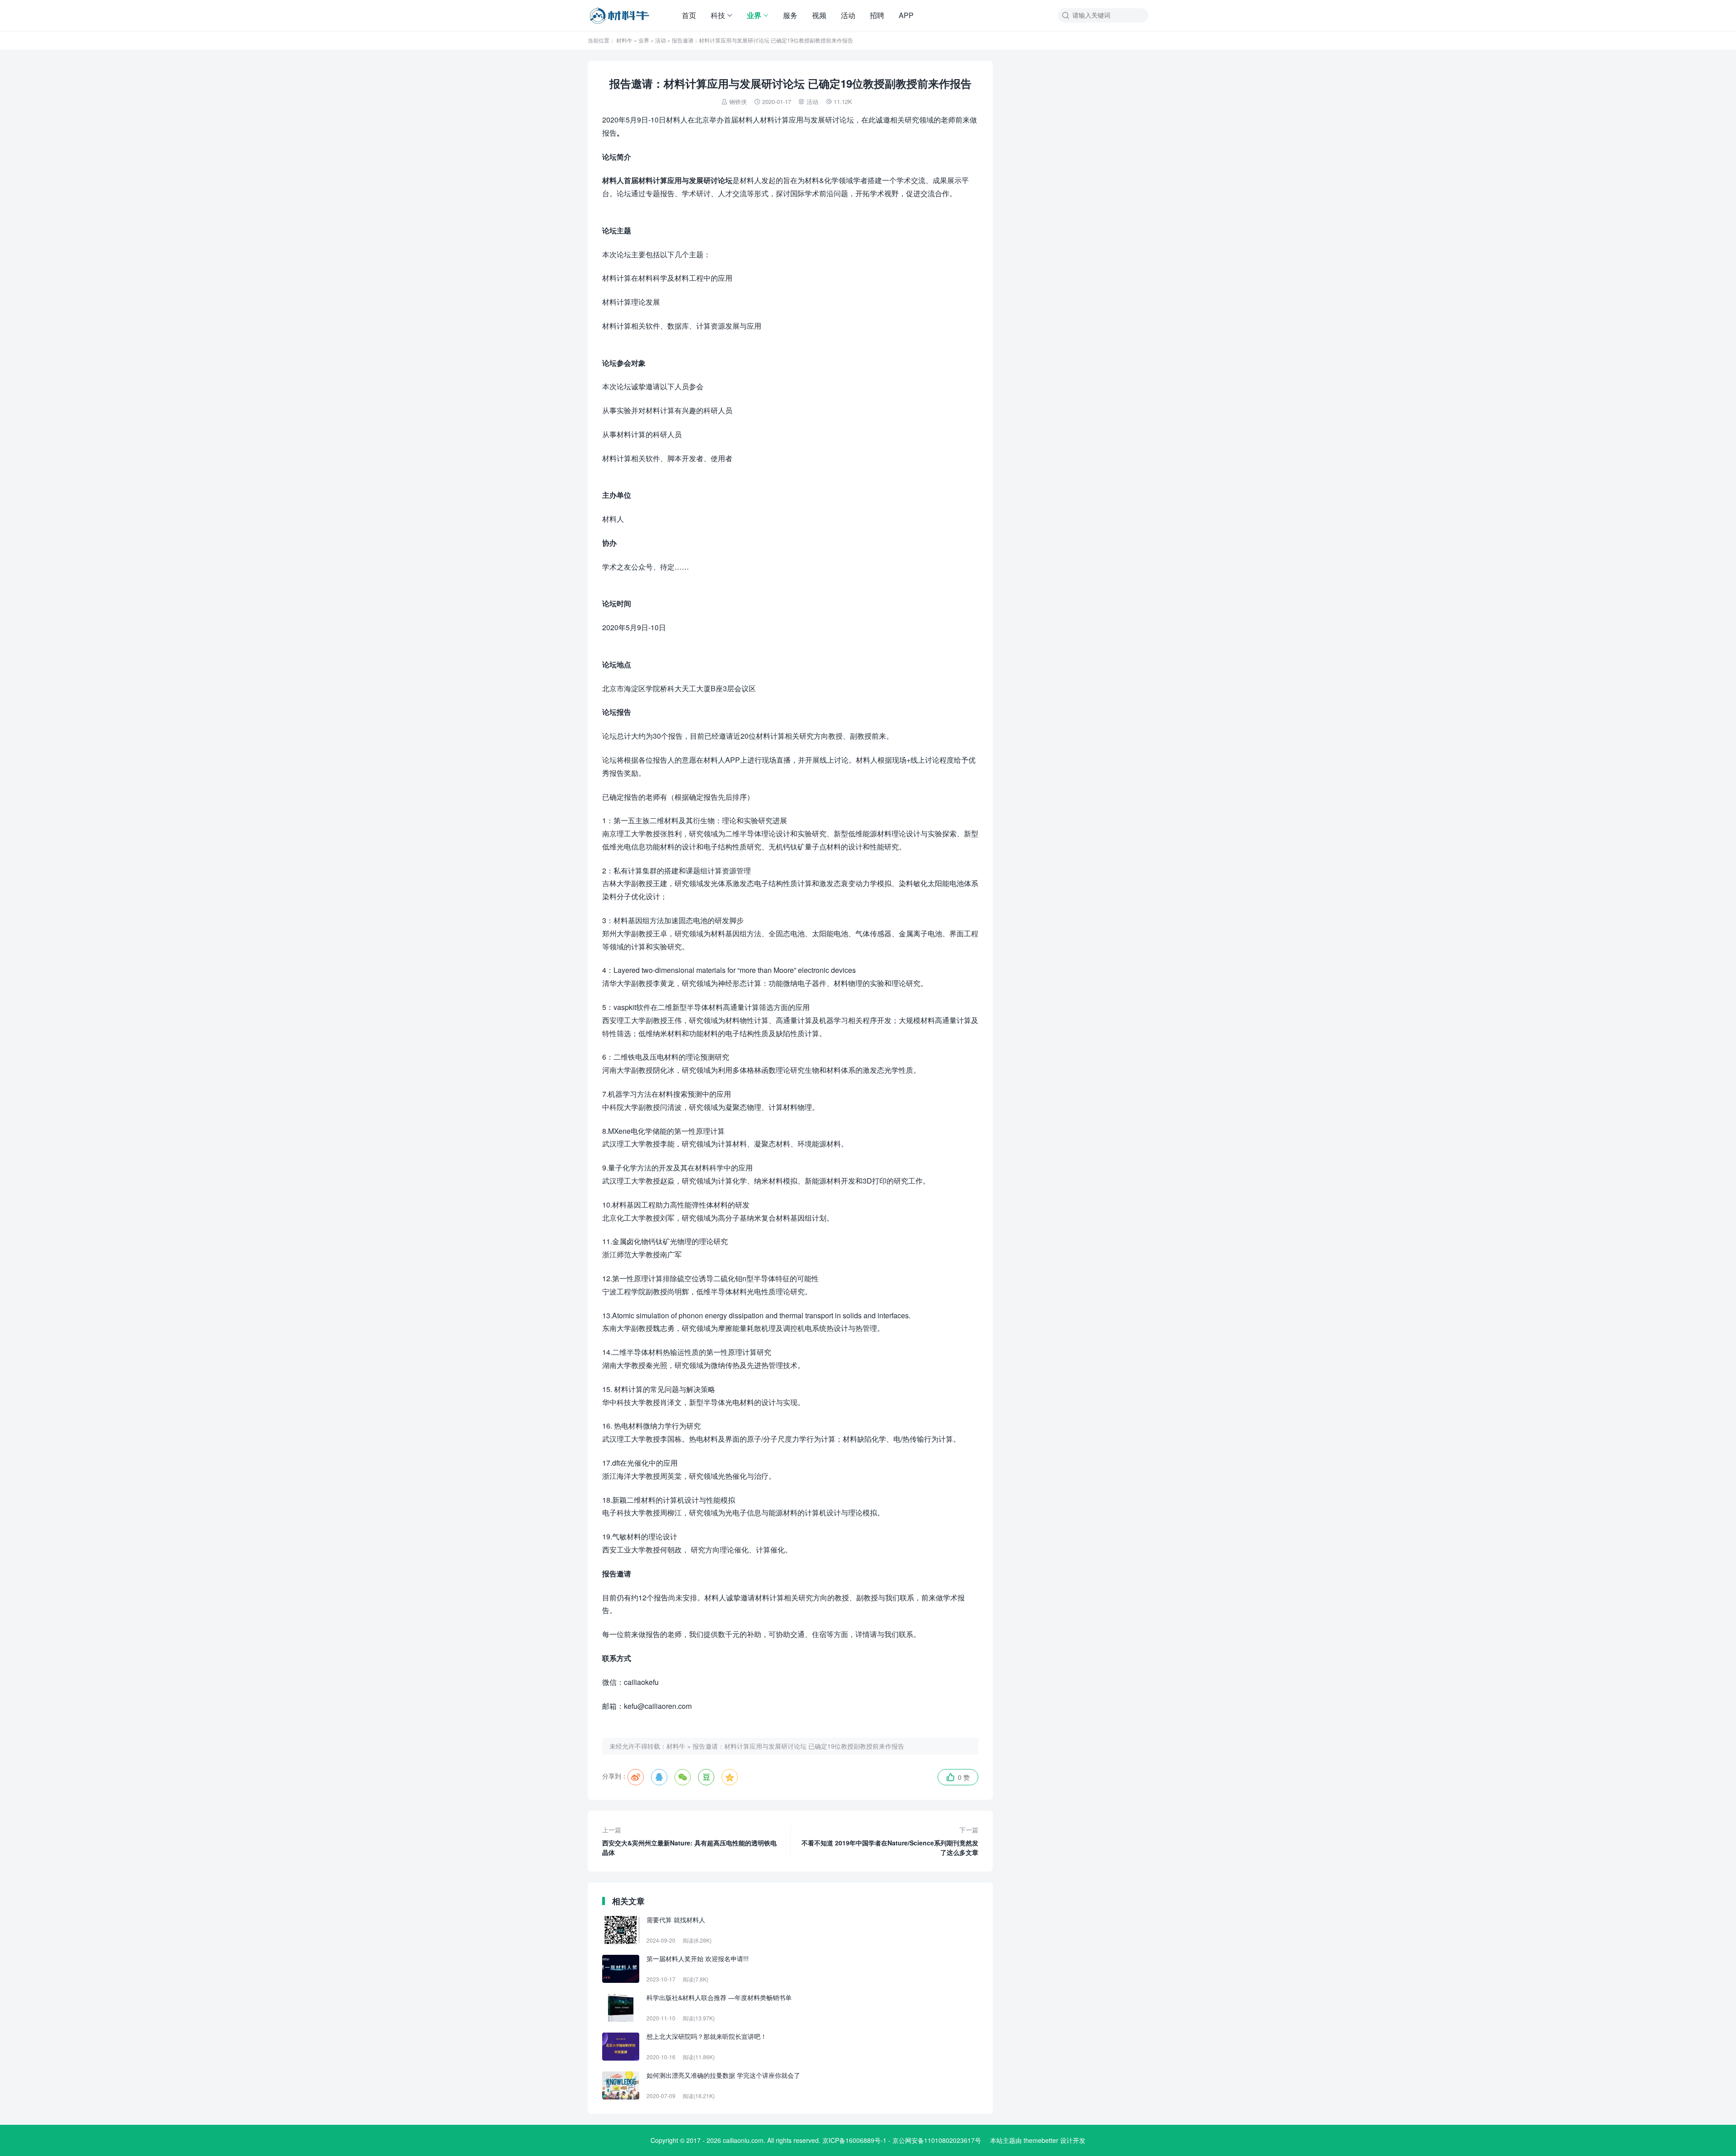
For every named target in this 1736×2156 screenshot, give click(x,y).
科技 (718, 15)
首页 (689, 15)
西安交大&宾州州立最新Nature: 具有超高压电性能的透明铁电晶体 (689, 1841)
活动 (848, 15)
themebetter (1041, 2140)
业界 (754, 15)
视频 (819, 15)
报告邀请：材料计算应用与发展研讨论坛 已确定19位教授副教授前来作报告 (798, 1746)
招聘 (877, 15)
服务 (790, 15)
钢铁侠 (738, 101)
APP (906, 15)
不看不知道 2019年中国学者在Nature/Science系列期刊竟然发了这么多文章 (890, 1841)
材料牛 (624, 40)
